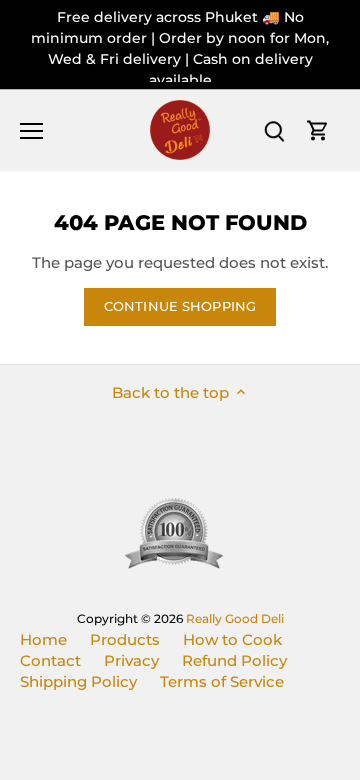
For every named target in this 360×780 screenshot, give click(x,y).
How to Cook (232, 639)
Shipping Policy (78, 681)
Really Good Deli (235, 618)
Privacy (131, 660)
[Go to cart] (318, 130)
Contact (50, 660)
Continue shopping (180, 306)
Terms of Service (222, 681)
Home (43, 639)
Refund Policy (234, 660)
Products (125, 639)
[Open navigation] (31, 131)
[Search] (274, 130)
